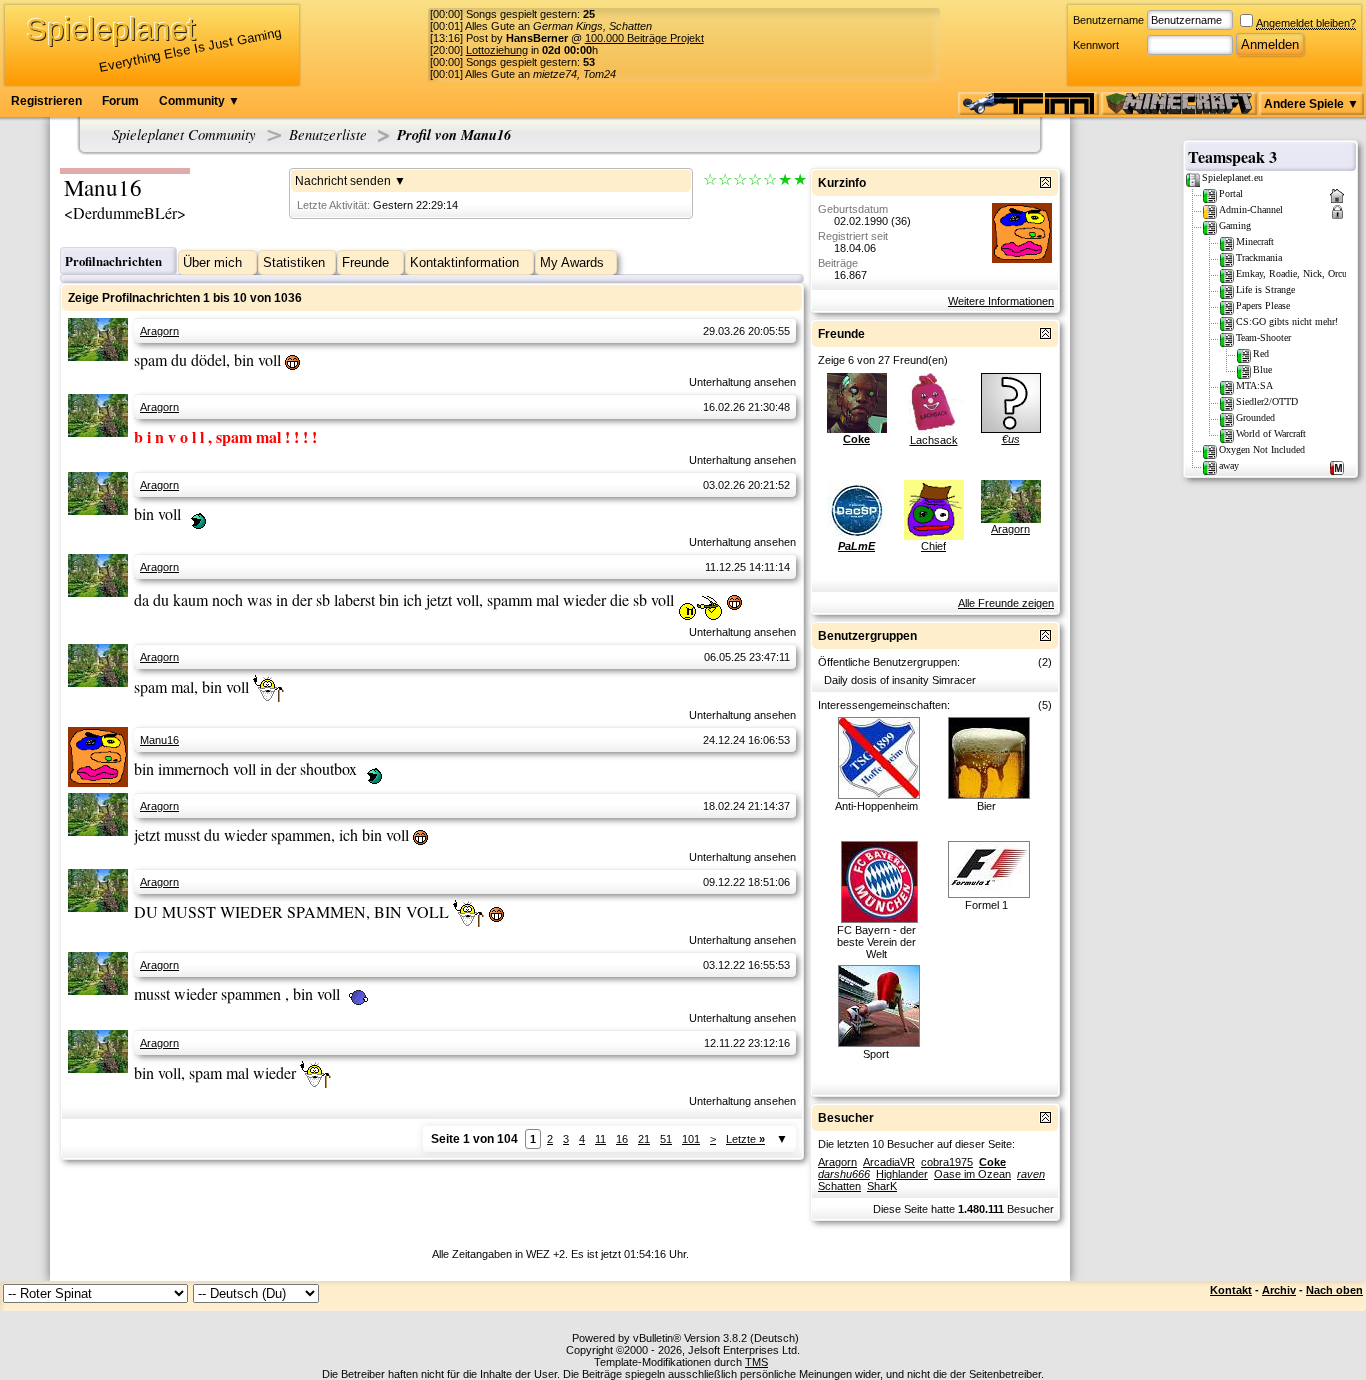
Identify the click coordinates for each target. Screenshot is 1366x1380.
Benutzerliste (328, 134)
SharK (882, 1186)
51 (666, 1139)
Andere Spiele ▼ (1311, 104)
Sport (876, 1054)
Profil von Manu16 (454, 134)
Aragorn (159, 331)
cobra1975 (947, 1162)
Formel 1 (986, 905)
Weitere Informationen (1001, 301)
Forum (120, 101)
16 (622, 1139)
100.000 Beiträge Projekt (644, 38)
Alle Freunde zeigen (1006, 603)
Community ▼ (199, 101)
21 (644, 1139)
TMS (756, 1362)
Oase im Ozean (972, 1174)
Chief (933, 546)
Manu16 (159, 740)
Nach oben (1334, 1290)
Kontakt (1231, 1290)
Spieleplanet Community (184, 134)
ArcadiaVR (889, 1162)
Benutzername (1108, 20)
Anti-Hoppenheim (876, 806)
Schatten (839, 1186)
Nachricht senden (343, 181)
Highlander (902, 1174)
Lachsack (934, 440)
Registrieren (46, 101)
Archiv (1279, 1290)
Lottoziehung (497, 50)
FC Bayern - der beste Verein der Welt (876, 942)
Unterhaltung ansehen (742, 382)
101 (691, 1139)
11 (600, 1139)
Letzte (745, 1139)
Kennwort (1096, 45)
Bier (986, 806)
